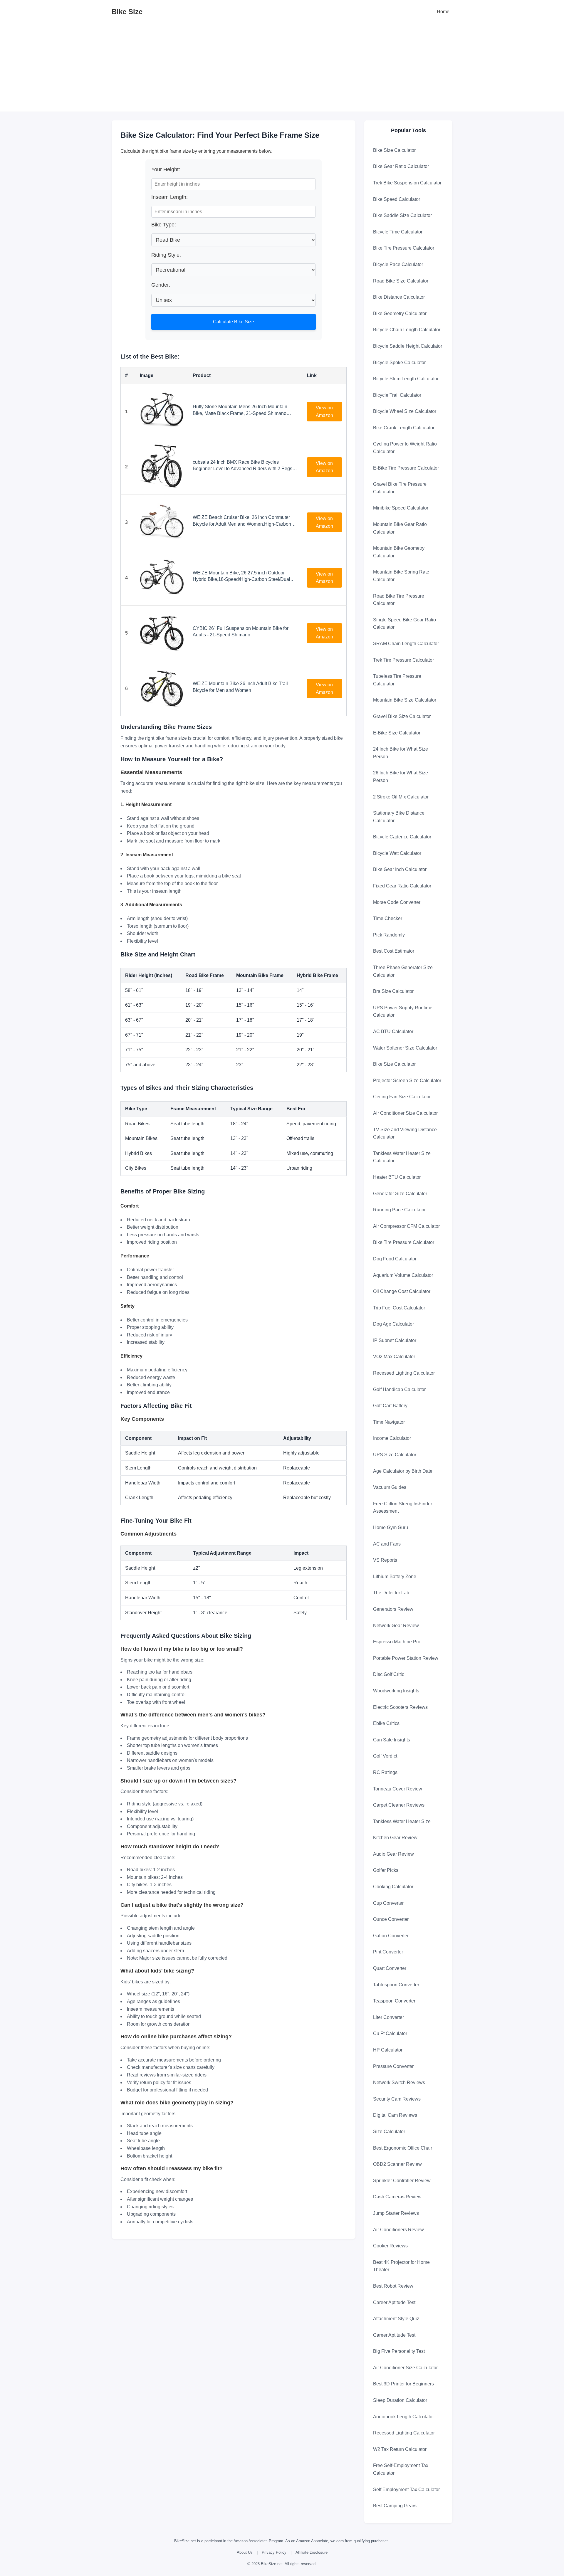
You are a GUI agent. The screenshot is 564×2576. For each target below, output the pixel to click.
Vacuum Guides (390, 1487)
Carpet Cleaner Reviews (399, 1805)
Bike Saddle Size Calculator (402, 215)
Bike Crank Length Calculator (404, 428)
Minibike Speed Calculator (401, 508)
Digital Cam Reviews (395, 2115)
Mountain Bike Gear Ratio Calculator (400, 528)
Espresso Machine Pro (397, 1642)
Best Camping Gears (395, 2506)
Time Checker (388, 918)
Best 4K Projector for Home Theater (401, 2266)
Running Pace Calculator (399, 1210)
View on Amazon (324, 412)
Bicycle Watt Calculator (397, 853)
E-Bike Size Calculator (397, 733)
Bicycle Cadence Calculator (402, 837)
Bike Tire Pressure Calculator (404, 248)
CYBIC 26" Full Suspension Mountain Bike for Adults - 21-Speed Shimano (241, 632)
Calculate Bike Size (234, 322)
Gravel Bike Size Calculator (402, 716)
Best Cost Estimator (394, 951)
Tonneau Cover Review (398, 1789)
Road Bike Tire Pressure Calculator (399, 600)
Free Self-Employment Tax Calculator (401, 2469)
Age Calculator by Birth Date (403, 1471)
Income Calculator (392, 1438)
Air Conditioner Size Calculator (405, 1113)
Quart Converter (390, 1968)
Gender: (161, 285)
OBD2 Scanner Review (397, 2164)
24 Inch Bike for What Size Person (401, 753)
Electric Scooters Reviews (400, 1707)
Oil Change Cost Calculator (402, 1291)
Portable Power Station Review (406, 1658)
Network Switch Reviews (399, 2083)
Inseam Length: (169, 197)
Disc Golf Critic (389, 1674)
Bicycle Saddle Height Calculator (408, 346)
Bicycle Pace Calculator (398, 264)
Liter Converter (388, 2017)
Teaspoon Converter (394, 2001)
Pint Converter (388, 1952)
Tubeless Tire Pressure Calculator (397, 680)
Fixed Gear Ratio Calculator (402, 886)
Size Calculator (389, 2132)
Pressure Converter (393, 2066)
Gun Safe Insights (392, 1740)
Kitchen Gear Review (395, 1838)
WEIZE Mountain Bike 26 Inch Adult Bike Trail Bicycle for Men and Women (240, 687)
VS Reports (385, 1560)
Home (443, 12)
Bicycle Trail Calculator (397, 395)
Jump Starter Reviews (396, 2213)
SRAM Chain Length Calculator (406, 644)
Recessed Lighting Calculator (404, 1373)
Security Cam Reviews (397, 2099)
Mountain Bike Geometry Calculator (399, 552)
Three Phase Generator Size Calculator (403, 971)
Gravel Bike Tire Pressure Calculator (400, 488)
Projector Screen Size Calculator (407, 1081)
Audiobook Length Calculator (403, 2417)
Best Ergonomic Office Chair (403, 2148)
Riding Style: (166, 255)
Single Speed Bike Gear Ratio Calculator (404, 624)
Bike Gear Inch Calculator (400, 869)
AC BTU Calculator (393, 1031)
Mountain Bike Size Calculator (405, 700)
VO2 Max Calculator (394, 1357)
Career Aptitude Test (394, 2302)
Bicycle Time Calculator (398, 232)
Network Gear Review (396, 1626)
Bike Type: (164, 225)
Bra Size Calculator (393, 991)
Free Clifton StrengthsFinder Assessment (403, 1508)
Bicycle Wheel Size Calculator (405, 411)
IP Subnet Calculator (395, 1340)
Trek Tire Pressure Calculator (403, 660)
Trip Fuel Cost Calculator (399, 1308)
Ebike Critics (386, 1723)
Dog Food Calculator (395, 1259)
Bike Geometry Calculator (400, 313)
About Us (245, 2552)
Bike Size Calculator (394, 150)
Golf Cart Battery (390, 1406)
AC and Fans (387, 1544)
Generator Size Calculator (400, 1194)
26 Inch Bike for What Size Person (401, 777)
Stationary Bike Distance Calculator (399, 817)
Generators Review (393, 1609)
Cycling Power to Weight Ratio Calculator (405, 448)
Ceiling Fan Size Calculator (402, 1097)
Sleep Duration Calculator (400, 2400)
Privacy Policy (274, 2552)
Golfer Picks (386, 1870)
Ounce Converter (391, 1919)
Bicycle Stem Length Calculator (406, 379)
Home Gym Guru (391, 1527)
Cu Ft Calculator (390, 2033)
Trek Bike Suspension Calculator (407, 183)
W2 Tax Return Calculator (400, 2449)
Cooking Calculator (393, 1887)
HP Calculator (388, 2050)
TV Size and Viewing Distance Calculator (405, 1133)
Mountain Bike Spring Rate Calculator (401, 576)
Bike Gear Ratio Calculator (401, 166)
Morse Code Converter (397, 902)
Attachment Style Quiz (396, 2319)
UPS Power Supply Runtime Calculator (403, 1012)
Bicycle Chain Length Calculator (407, 330)
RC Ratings (385, 1772)
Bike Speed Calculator (397, 199)
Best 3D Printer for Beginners (403, 2384)
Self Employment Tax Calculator (406, 2490)
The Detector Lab (391, 1593)
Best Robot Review (393, 2286)
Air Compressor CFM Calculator (406, 1226)
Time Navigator (389, 1422)
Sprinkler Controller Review (402, 2181)
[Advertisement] (282, 68)
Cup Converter (388, 1903)
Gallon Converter (391, 1936)
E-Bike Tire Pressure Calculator (406, 468)
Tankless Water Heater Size (402, 1821)
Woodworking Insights (396, 1691)
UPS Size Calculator (395, 1455)
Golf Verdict (385, 1756)
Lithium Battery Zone (395, 1577)
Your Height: (166, 169)
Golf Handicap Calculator (399, 1389)
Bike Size (127, 12)
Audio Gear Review (393, 1854)
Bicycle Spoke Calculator (399, 363)
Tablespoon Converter (396, 1985)
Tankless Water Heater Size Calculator (402, 1157)
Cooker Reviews (390, 2246)
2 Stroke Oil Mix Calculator (401, 797)
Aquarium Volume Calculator (403, 1275)
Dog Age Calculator (393, 1324)
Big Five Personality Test (399, 2351)
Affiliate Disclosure (312, 2552)
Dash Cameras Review (397, 2197)
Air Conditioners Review (398, 2230)
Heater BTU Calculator (397, 1177)
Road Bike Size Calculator (401, 281)
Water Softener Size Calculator (405, 1048)
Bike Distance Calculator (399, 297)
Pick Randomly (389, 935)
